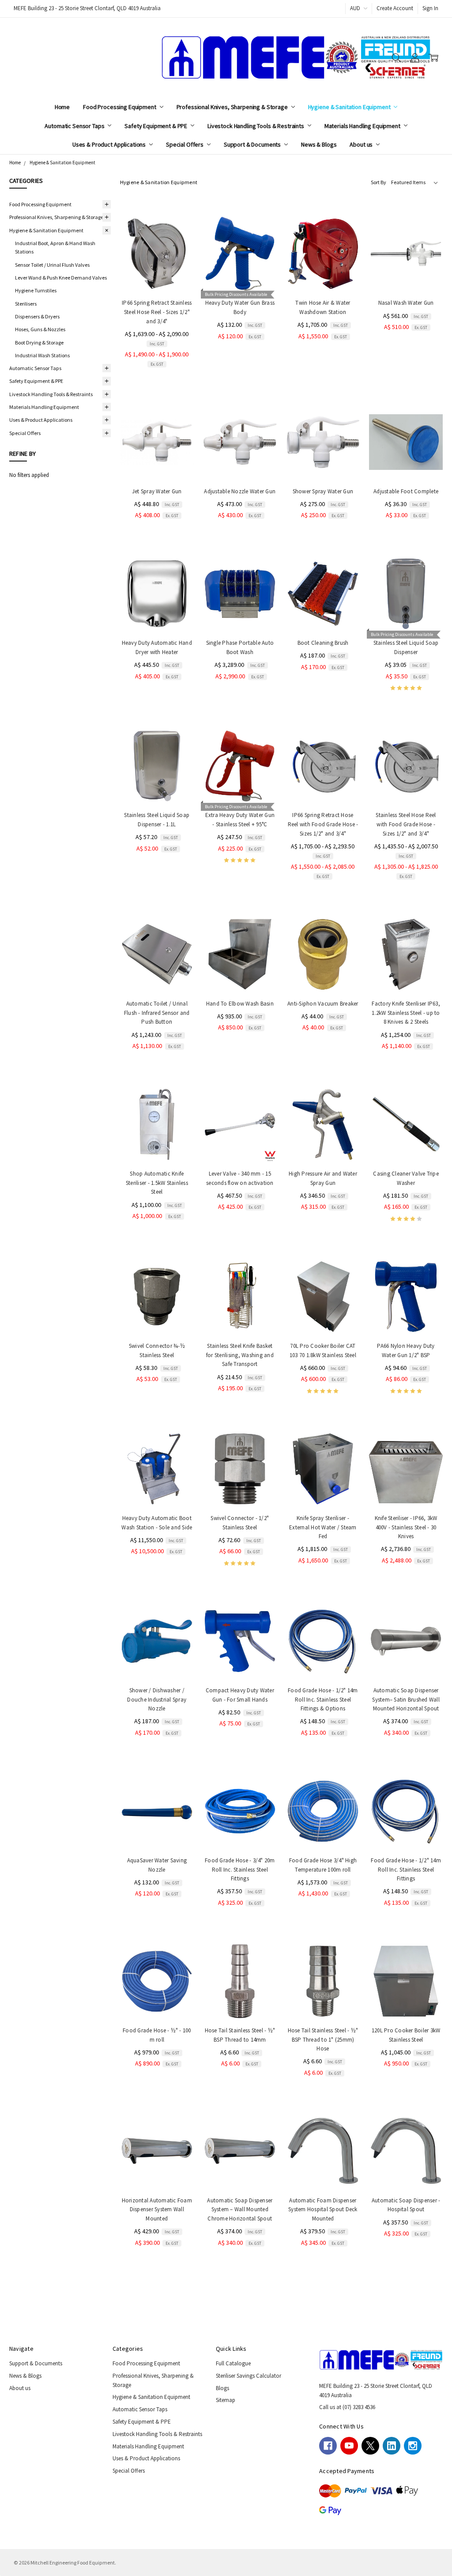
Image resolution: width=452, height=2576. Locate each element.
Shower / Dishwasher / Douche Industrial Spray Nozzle (157, 1700)
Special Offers (185, 144)
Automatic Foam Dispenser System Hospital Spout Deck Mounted (323, 2210)
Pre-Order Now (406, 974)
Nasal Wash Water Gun (406, 303)
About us (362, 144)
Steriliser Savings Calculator (249, 2376)
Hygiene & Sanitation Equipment (350, 107)
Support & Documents (253, 144)
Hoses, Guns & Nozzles (40, 329)
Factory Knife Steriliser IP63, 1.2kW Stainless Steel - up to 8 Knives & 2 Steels (406, 1013)
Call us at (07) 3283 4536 (347, 2407)
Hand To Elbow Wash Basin (240, 1004)
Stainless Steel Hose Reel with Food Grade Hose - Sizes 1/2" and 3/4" (406, 824)
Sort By (379, 182)
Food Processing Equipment (120, 107)
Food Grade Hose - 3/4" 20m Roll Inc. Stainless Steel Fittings (240, 1870)
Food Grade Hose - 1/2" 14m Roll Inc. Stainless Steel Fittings (406, 1870)
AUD (356, 8)
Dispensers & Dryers (37, 316)
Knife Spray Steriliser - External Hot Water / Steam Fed (323, 1527)
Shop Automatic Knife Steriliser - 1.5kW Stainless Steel (157, 1183)
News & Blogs (319, 144)
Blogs (222, 2388)
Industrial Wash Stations (42, 355)
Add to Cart (240, 274)
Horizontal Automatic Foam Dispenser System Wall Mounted (157, 2210)
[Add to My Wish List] (179, 259)
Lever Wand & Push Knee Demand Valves (61, 278)
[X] (370, 2446)
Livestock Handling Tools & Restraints (256, 126)
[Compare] (179, 246)
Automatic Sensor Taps (75, 126)
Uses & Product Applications (110, 144)
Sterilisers (26, 304)
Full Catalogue (233, 2363)
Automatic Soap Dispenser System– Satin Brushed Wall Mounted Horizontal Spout (406, 1700)
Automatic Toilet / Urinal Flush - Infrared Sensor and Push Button (157, 1013)
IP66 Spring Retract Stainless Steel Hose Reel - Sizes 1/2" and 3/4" (157, 312)
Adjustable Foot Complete (406, 491)
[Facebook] (328, 2446)
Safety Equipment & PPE (156, 126)
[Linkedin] (392, 2446)
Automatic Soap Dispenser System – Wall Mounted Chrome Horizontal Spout (240, 2210)
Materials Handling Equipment (363, 126)
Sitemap (226, 2400)
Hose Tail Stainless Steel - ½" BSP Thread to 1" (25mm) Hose (323, 2040)
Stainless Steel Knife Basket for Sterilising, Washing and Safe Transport (240, 1355)
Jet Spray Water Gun (157, 491)
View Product (157, 274)
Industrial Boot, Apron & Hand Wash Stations (55, 247)
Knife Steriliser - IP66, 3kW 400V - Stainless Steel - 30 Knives (406, 1527)
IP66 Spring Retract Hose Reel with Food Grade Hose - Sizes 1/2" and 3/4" (323, 824)
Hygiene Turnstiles (36, 290)
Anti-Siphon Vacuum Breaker (323, 1004)
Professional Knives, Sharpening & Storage (233, 107)
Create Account (395, 8)
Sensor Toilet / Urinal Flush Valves (52, 265)
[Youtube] (349, 2446)
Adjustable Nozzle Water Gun (240, 491)
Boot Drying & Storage (39, 342)
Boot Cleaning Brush (323, 643)
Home (62, 107)
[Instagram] (413, 2446)
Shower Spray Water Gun (323, 491)
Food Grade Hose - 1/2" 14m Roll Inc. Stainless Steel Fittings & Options (323, 1700)
